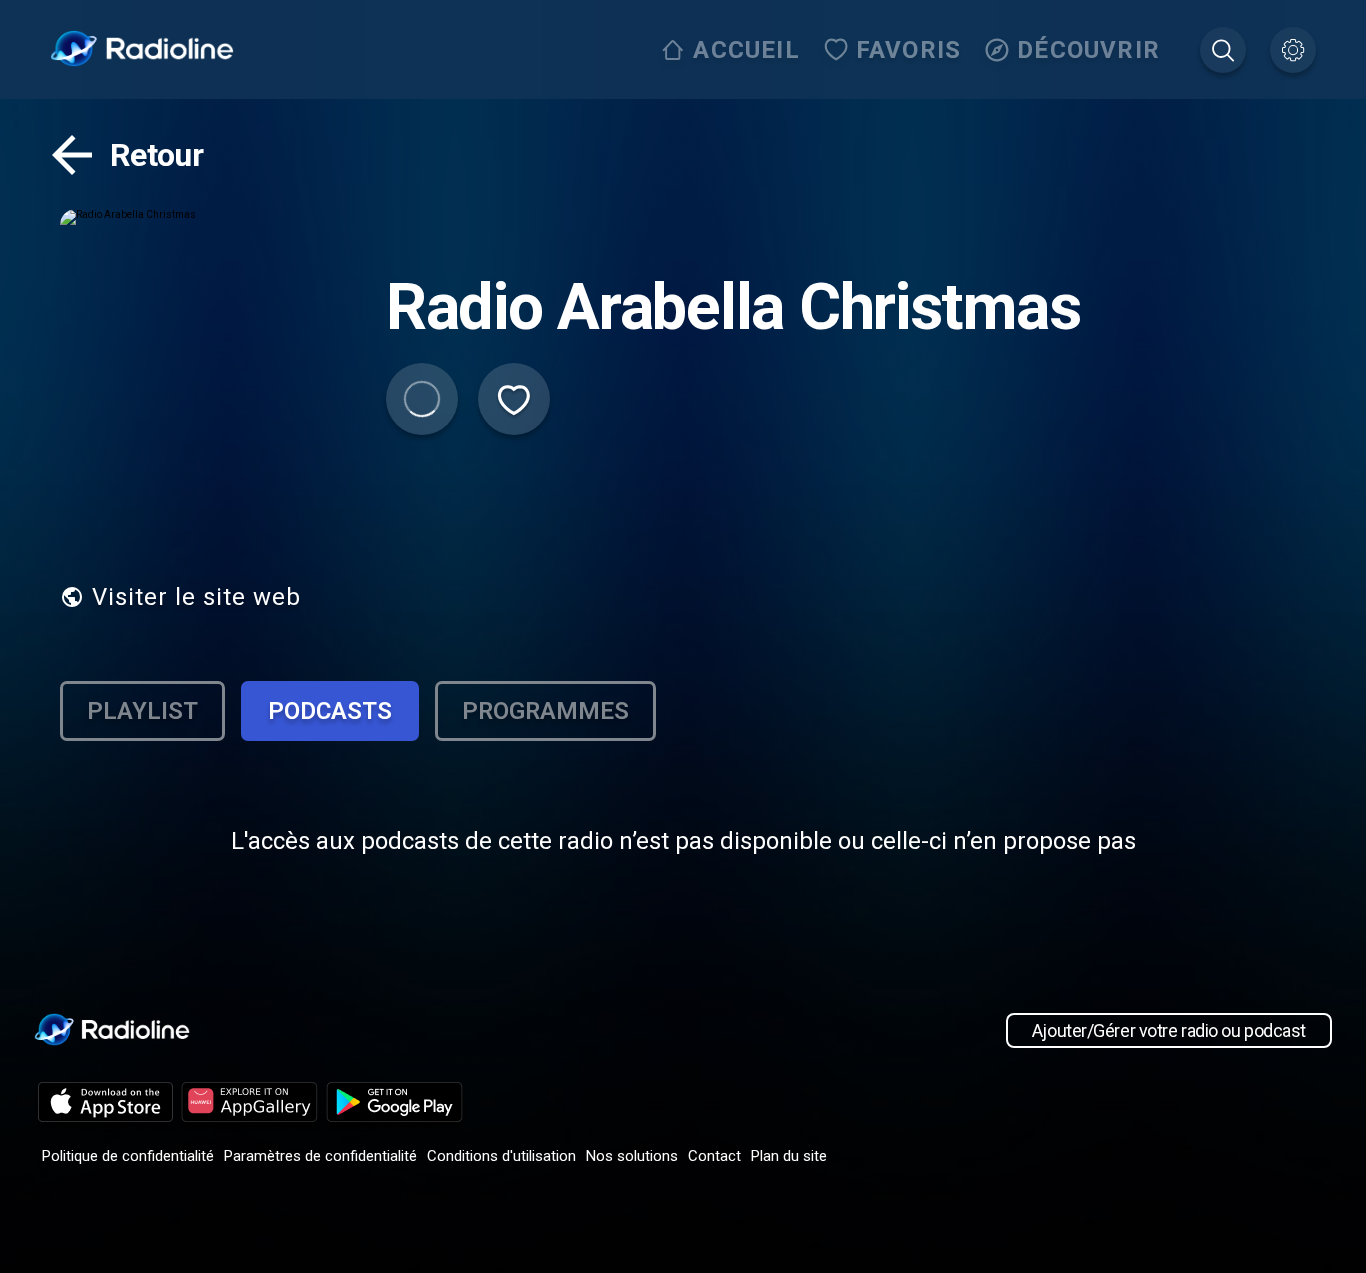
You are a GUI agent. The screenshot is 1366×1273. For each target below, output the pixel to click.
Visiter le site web (196, 597)
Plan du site (789, 1156)
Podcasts (330, 711)
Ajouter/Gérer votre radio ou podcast (1169, 1030)
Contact (714, 1156)
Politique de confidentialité (128, 1156)
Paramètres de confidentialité (320, 1156)
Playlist (142, 711)
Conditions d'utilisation (501, 1156)
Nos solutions (632, 1156)
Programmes (545, 711)
